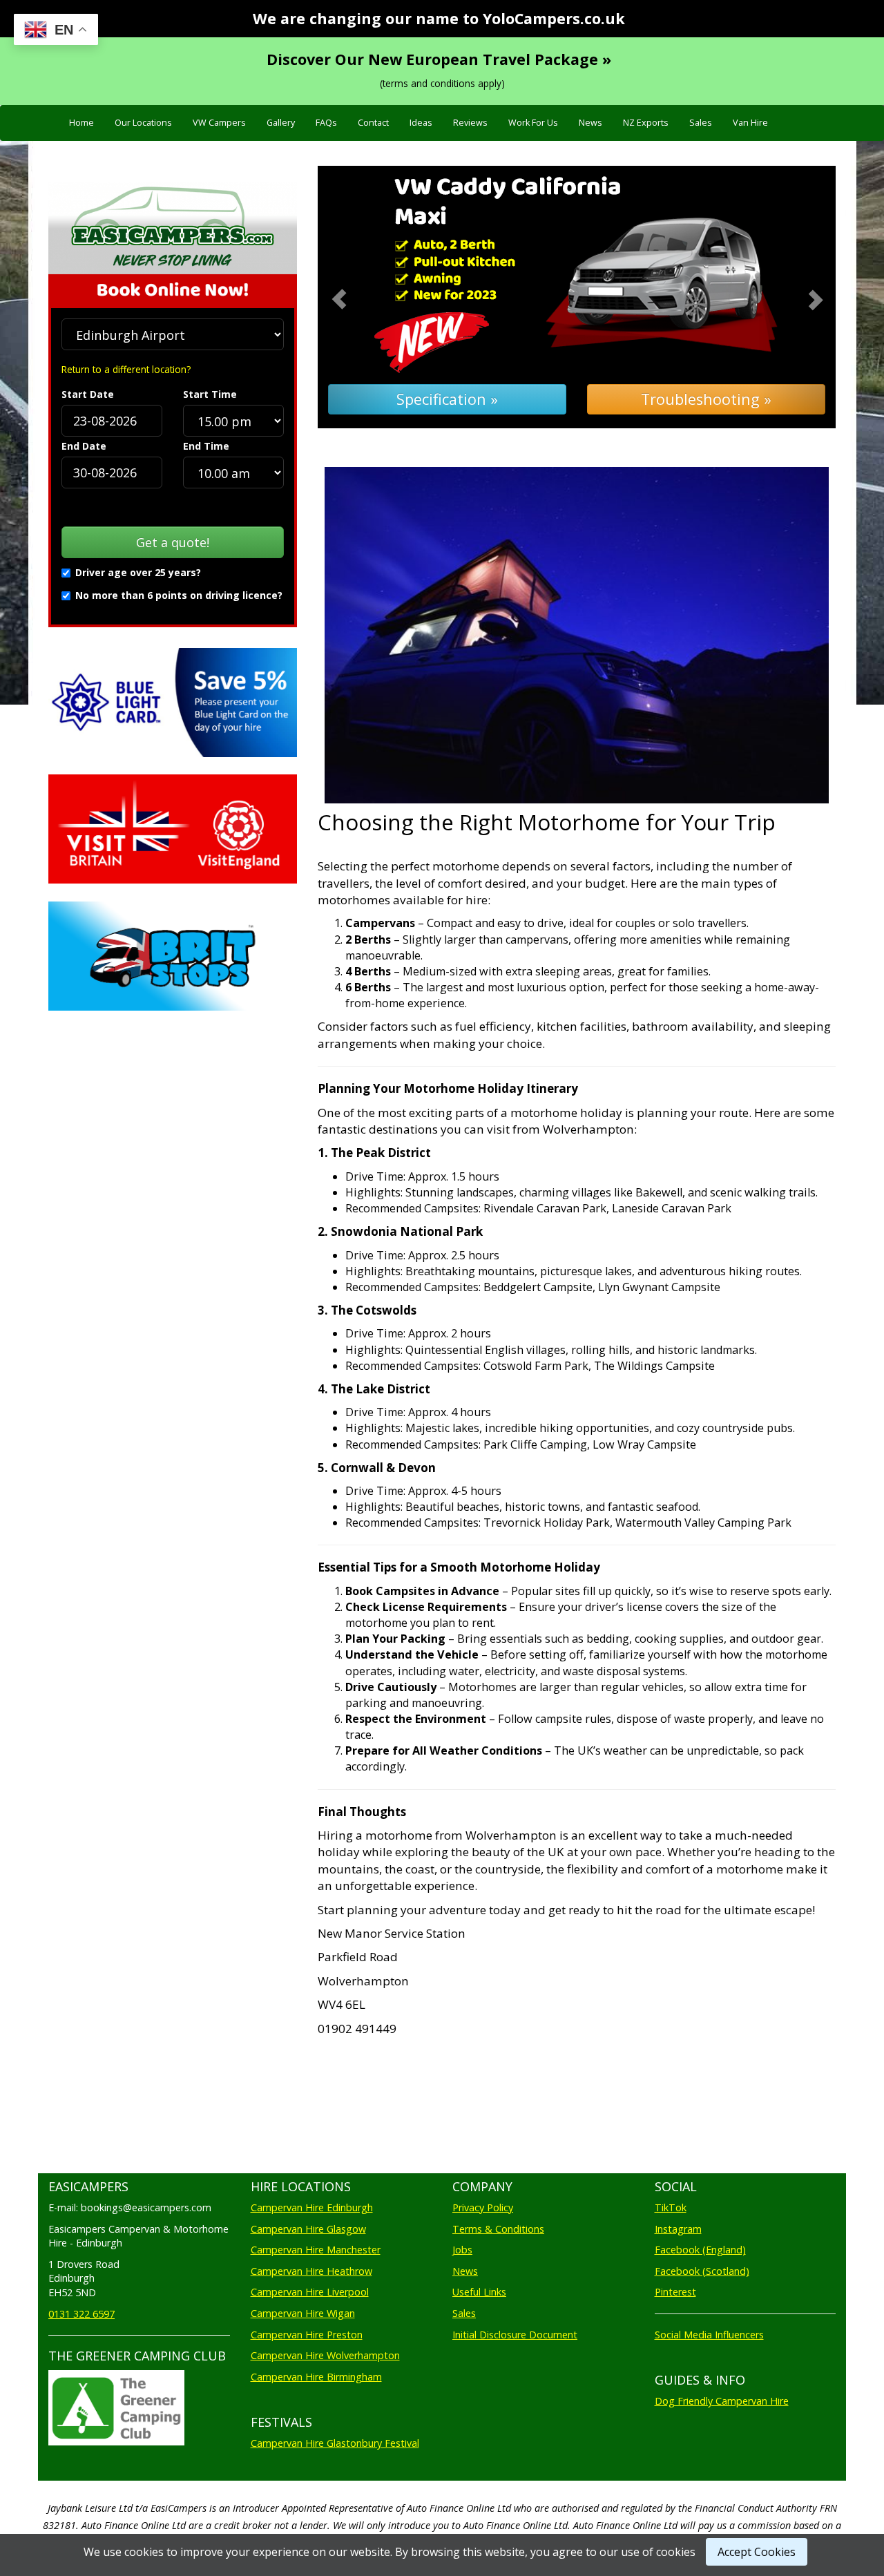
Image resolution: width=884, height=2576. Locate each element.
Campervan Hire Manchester (316, 2250)
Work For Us (533, 123)
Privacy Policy (483, 2207)
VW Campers (219, 123)
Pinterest (675, 2292)
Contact (373, 123)
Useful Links (479, 2292)
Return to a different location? (126, 369)
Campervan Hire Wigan (303, 2313)
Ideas (421, 123)
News (590, 123)
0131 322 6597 (81, 2314)
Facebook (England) (700, 2250)
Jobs (462, 2250)
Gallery (281, 123)
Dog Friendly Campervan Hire (722, 2401)
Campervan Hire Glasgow (308, 2229)
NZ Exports (646, 123)
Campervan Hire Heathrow (311, 2271)
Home (81, 123)
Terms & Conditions (498, 2229)
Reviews (470, 123)
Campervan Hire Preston (307, 2335)
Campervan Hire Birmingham (316, 2377)
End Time (206, 446)
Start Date (88, 394)
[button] (357, 297)
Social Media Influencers (709, 2335)
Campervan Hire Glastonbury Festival (335, 2443)
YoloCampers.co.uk (554, 18)
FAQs (326, 123)
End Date (84, 446)
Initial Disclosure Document (515, 2335)
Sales (701, 123)
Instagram (678, 2229)
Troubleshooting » (706, 399)
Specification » (447, 399)
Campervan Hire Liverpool (310, 2292)
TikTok (671, 2207)
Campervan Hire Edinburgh (312, 2207)
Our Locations (143, 123)
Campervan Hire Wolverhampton (325, 2355)
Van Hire (750, 123)
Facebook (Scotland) (702, 2271)
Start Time (210, 394)
